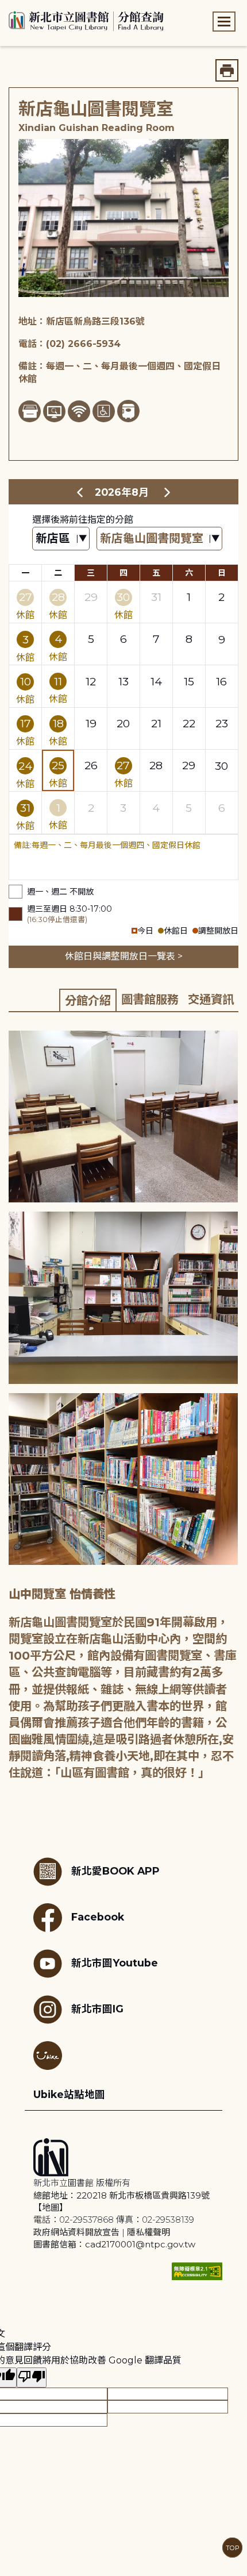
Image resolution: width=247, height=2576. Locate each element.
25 (58, 765)
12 (91, 681)
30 (123, 597)
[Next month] (167, 492)
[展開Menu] (224, 22)
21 (156, 723)
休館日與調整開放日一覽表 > (124, 956)
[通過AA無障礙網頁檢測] (197, 2271)
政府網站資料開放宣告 (76, 2232)
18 (58, 723)
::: (5, 8)
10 (26, 681)
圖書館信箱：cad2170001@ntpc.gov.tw (114, 2244)
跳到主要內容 (29, 8)
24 (25, 766)
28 (58, 597)
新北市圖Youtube (115, 1963)
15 (189, 681)
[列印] (227, 70)
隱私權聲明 (148, 2232)
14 (156, 681)
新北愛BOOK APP (115, 1871)
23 (222, 723)
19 (91, 723)
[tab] (88, 1000)
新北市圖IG (97, 2009)
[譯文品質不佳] (32, 2378)
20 (123, 723)
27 (26, 597)
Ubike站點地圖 (69, 2094)
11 (58, 681)
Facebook (98, 1917)
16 (221, 681)
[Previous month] (80, 492)
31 (156, 597)
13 (123, 681)
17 (26, 723)
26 (91, 765)
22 (189, 723)
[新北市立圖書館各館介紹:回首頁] (86, 20)
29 (91, 597)
